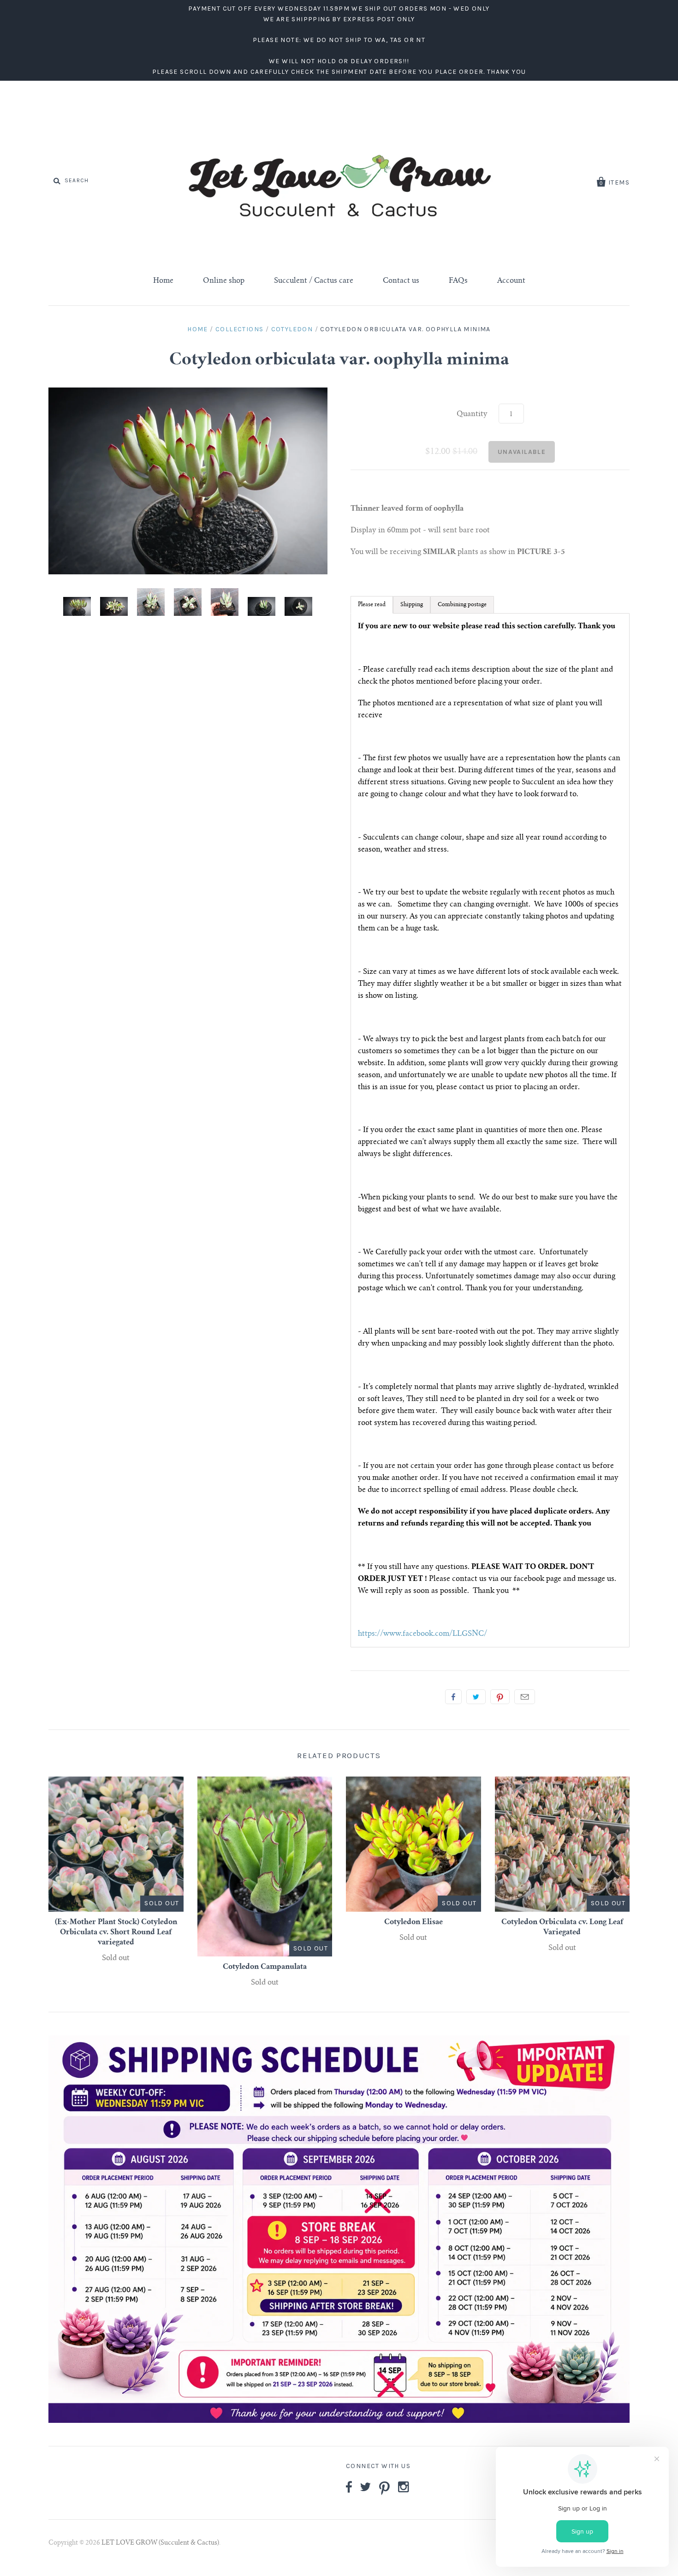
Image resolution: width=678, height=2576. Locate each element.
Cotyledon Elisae (413, 1922)
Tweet (476, 1697)
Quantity (472, 414)
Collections (239, 329)
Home (163, 281)
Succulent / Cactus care (314, 281)
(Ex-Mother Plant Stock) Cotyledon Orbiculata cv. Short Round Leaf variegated (116, 1932)
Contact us (401, 281)
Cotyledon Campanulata (265, 1967)
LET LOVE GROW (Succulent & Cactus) (160, 2543)
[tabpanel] (490, 1130)
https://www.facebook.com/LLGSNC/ (422, 1634)
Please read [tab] (372, 605)
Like (453, 1697)
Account (511, 281)
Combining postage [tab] (462, 605)
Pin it (500, 1697)
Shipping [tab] (412, 605)
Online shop (224, 281)
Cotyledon (292, 329)
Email (525, 1697)
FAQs (458, 281)
